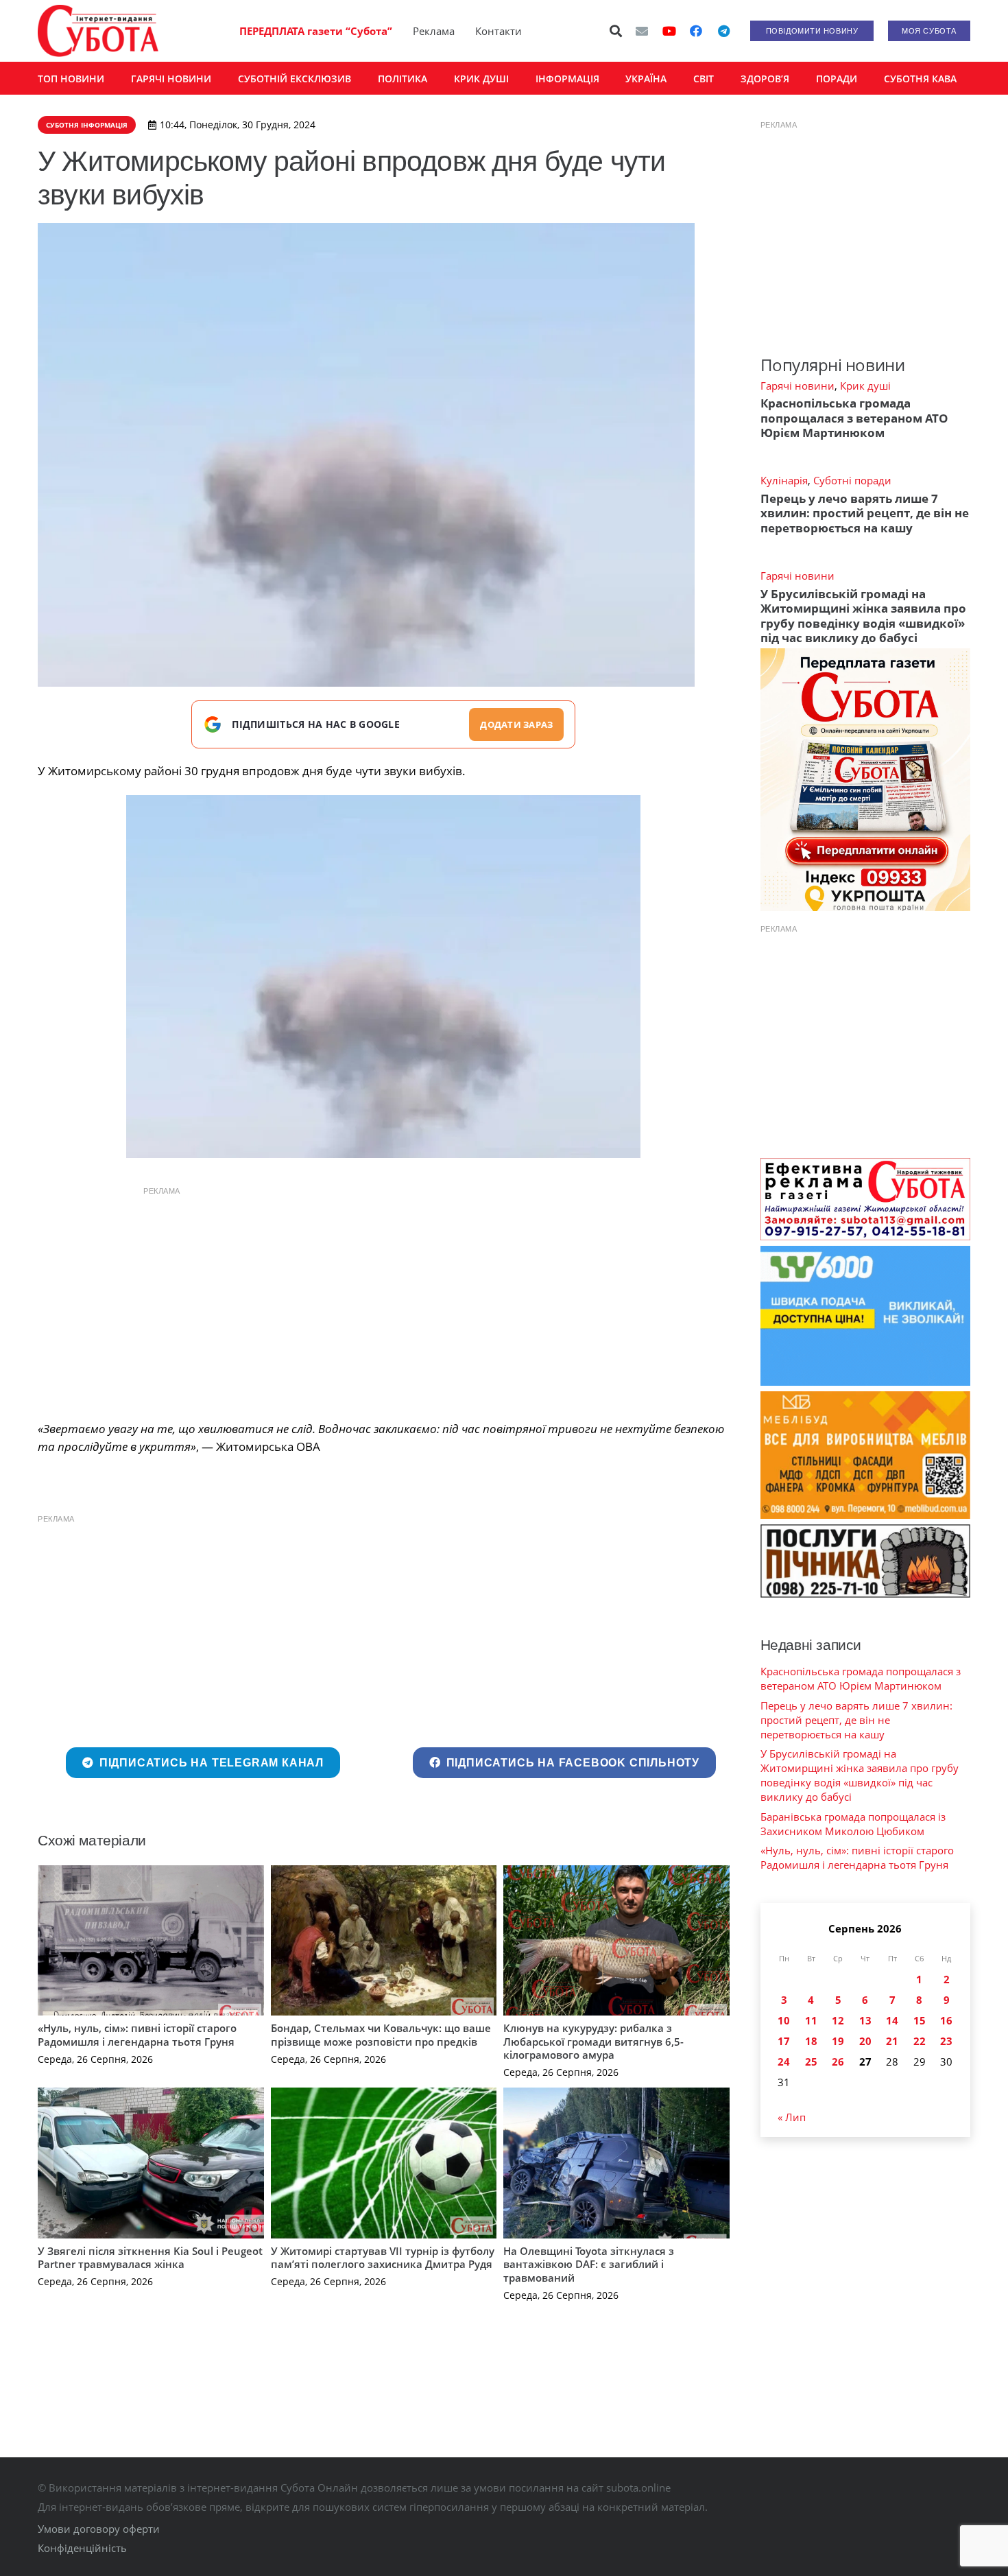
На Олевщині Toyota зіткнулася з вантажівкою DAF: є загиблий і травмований (589, 2264)
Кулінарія (784, 480)
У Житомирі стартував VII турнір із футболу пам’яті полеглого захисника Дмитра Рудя (383, 2258)
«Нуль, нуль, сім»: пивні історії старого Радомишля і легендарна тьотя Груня (137, 2035)
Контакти (499, 31)
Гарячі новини (797, 386)
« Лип (792, 2117)
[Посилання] (98, 31)
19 (838, 2041)
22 (920, 2041)
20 (865, 2041)
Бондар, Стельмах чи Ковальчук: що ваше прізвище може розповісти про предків (381, 2035)
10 (784, 2020)
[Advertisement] (383, 1300)
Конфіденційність (82, 2548)
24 (784, 2061)
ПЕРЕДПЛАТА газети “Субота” (316, 31)
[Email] (642, 31)
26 (838, 2061)
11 (811, 2020)
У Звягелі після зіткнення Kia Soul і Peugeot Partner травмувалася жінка (150, 2258)
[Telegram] (723, 31)
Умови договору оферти (99, 2529)
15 (920, 2020)
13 (865, 2020)
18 (811, 2041)
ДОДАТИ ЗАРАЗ (516, 724)
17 (784, 2041)
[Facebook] (696, 31)
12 (838, 2020)
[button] (616, 31)
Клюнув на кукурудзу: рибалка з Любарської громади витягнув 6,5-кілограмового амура (593, 2041)
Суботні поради (852, 480)
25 (811, 2061)
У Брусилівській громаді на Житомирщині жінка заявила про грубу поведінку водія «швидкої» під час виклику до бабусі (863, 616)
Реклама (434, 31)
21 (892, 2041)
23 (946, 2041)
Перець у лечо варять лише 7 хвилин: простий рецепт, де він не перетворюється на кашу (865, 513)
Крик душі (865, 386)
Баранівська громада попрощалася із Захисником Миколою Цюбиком (853, 1824)
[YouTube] (669, 31)
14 (892, 2020)
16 (946, 2020)
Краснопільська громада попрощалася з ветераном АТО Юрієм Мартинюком (854, 418)
